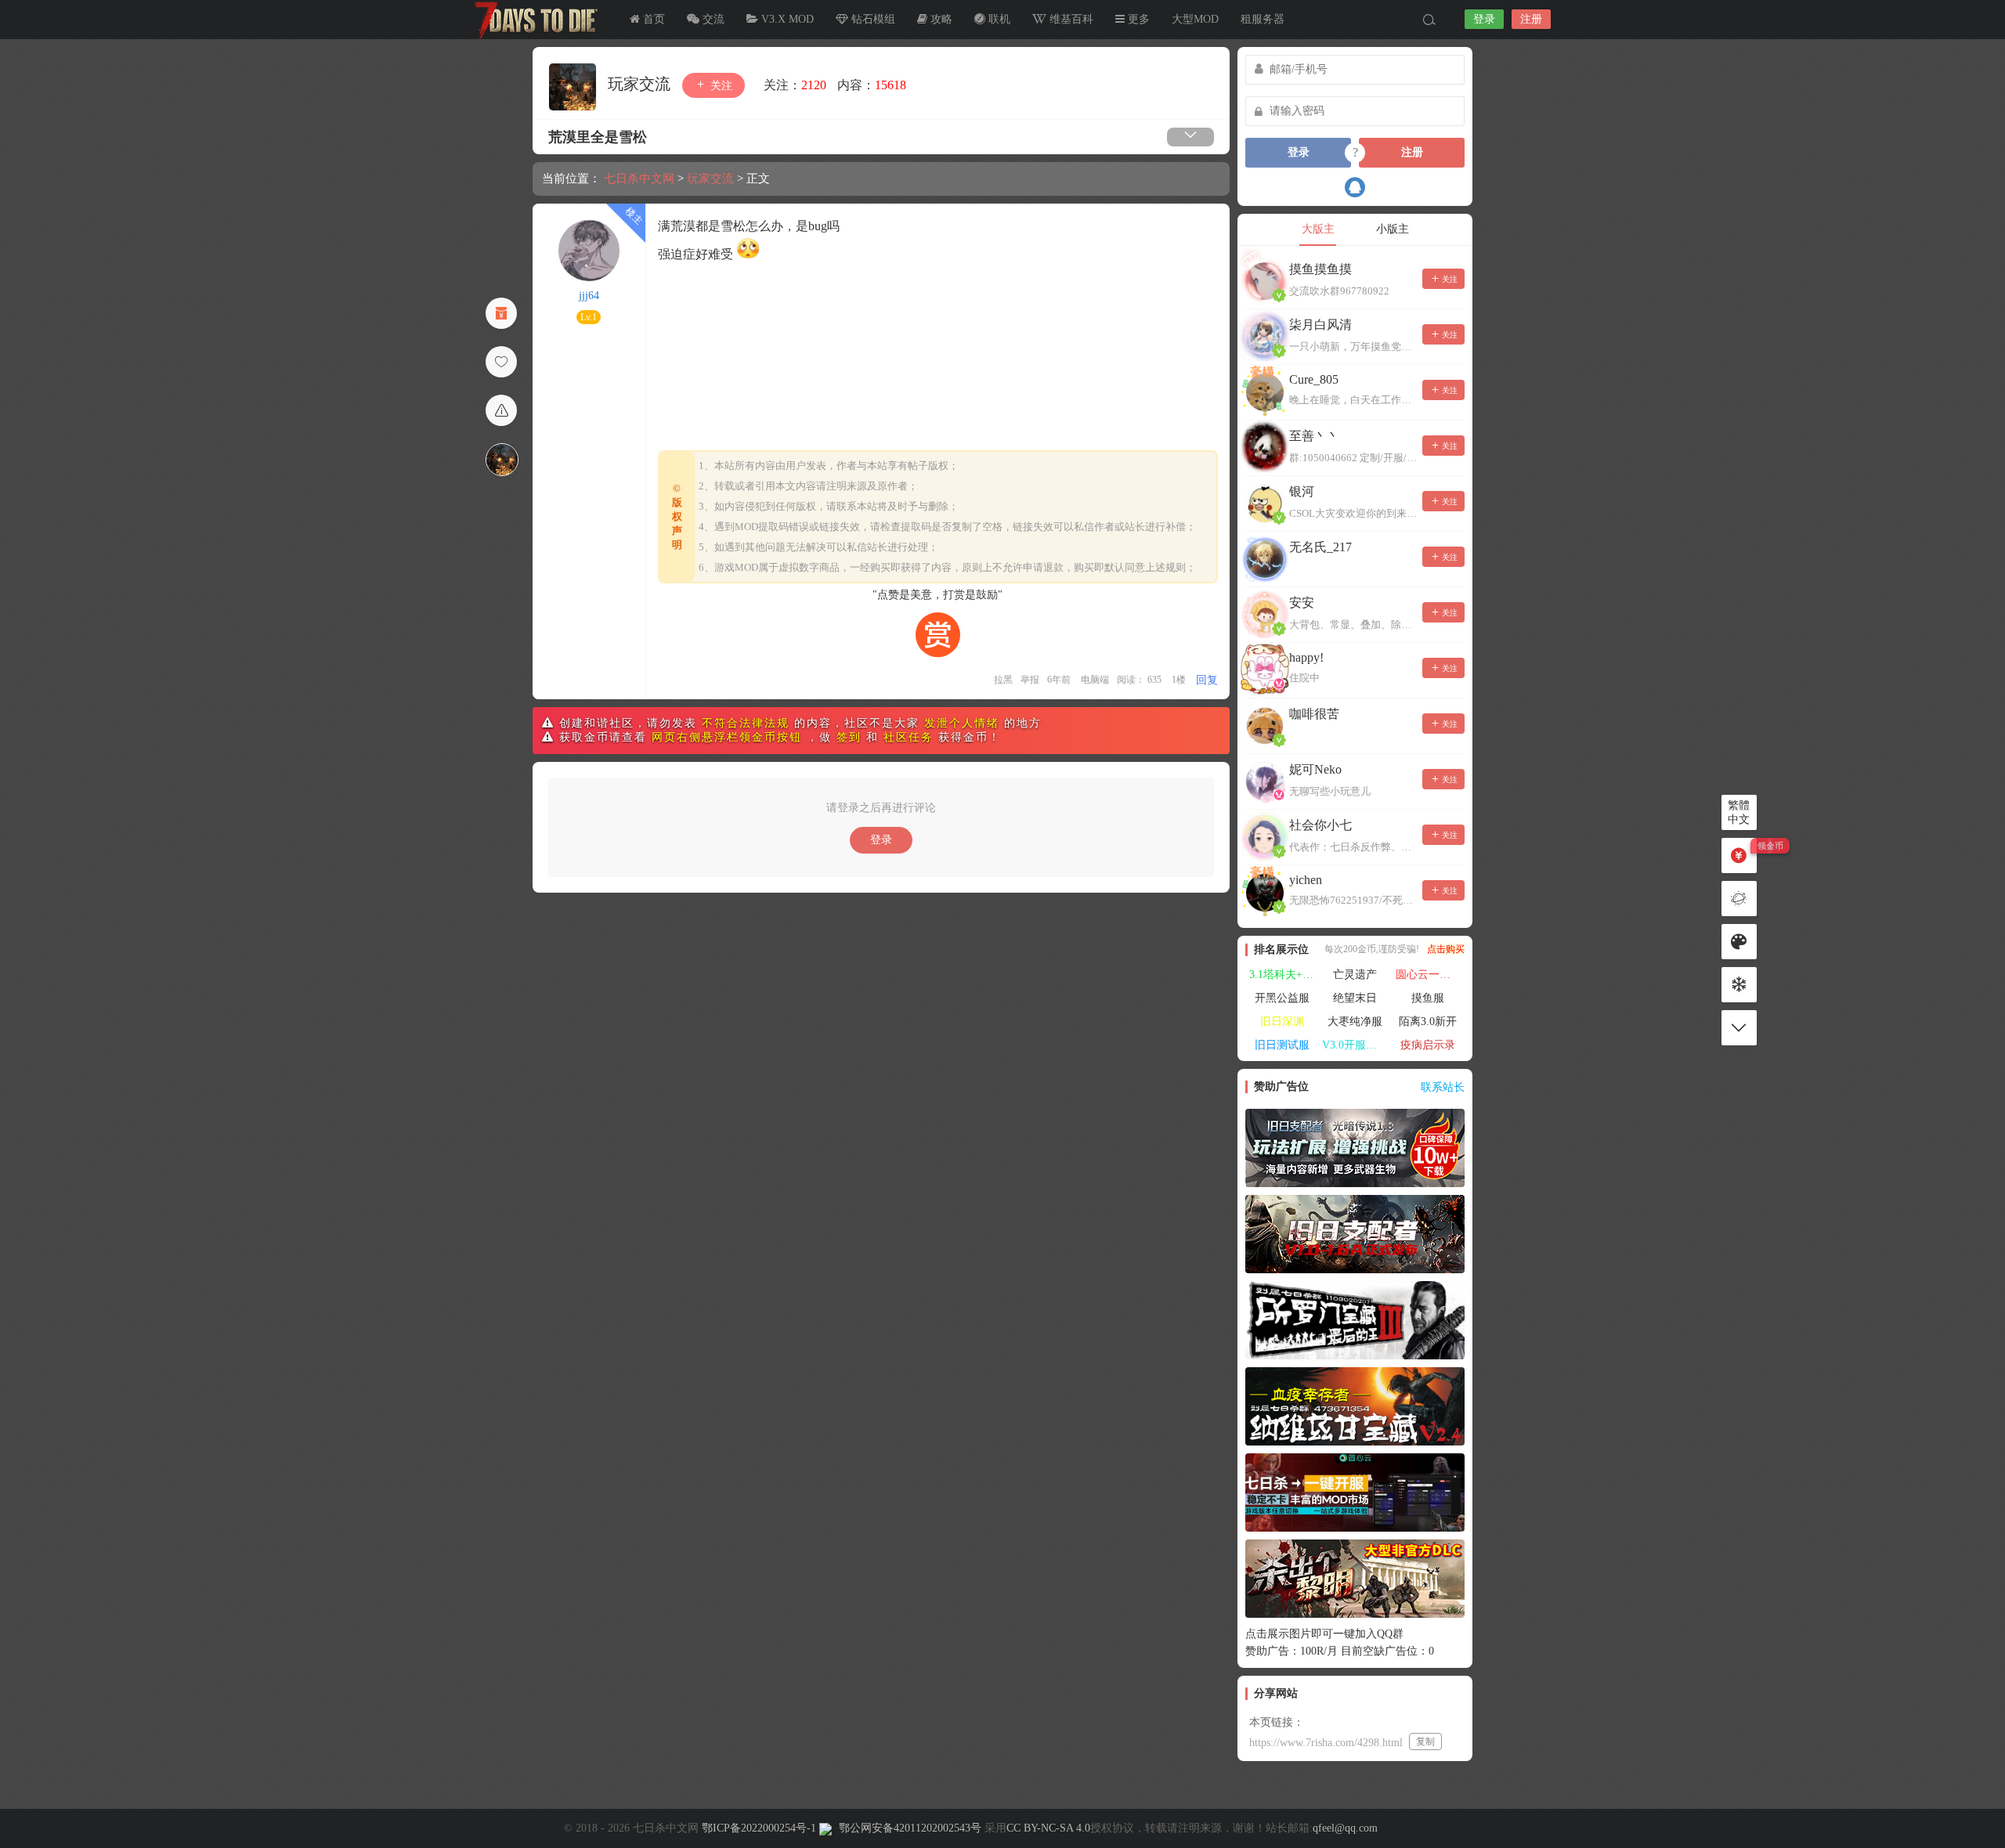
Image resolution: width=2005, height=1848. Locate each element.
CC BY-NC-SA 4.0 (1048, 1828)
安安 (1302, 603)
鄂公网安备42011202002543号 (910, 1828)
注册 (1531, 19)
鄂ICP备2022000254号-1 (759, 1828)
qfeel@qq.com (1345, 1828)
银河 (1302, 491)
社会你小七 (1320, 825)
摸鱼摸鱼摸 (1320, 269)
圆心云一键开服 (1430, 975)
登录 (1484, 19)
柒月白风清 (1320, 325)
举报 (1030, 680)
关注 (720, 86)
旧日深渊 (1282, 1021)
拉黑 (1003, 680)
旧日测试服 (1282, 1045)
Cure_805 (1314, 379)
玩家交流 (641, 84)
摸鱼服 (1428, 998)
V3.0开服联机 (1355, 1045)
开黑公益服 (1282, 998)
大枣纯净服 (1355, 1021)
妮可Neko (1315, 769)
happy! (1306, 657)
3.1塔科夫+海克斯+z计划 (1284, 975)
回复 (1207, 680)
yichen (1306, 880)
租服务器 (1263, 19)
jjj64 (589, 296)
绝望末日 (1355, 998)
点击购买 (1446, 949)
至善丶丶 (1314, 436)
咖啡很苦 (1314, 714)
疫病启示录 (1428, 1045)
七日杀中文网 (533, 20)
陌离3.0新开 (1428, 1021)
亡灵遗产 (1355, 975)
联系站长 (1443, 1087)
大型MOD (1195, 19)
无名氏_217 (1320, 547)
